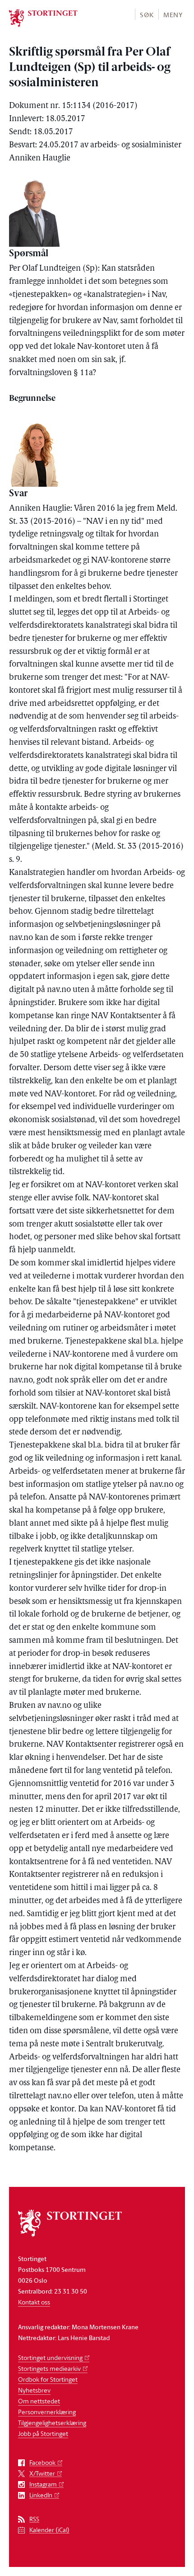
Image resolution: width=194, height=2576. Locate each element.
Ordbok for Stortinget (48, 2379)
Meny (173, 15)
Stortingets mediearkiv (49, 2368)
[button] (146, 14)
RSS (34, 2519)
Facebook (42, 2463)
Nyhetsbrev (34, 2390)
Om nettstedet (39, 2401)
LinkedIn (41, 2495)
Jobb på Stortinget (43, 2433)
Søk (147, 15)
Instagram (43, 2484)
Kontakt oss (34, 2302)
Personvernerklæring (47, 2412)
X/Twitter (42, 2474)
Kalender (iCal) (49, 2530)
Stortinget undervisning (50, 2357)
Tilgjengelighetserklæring (52, 2423)
